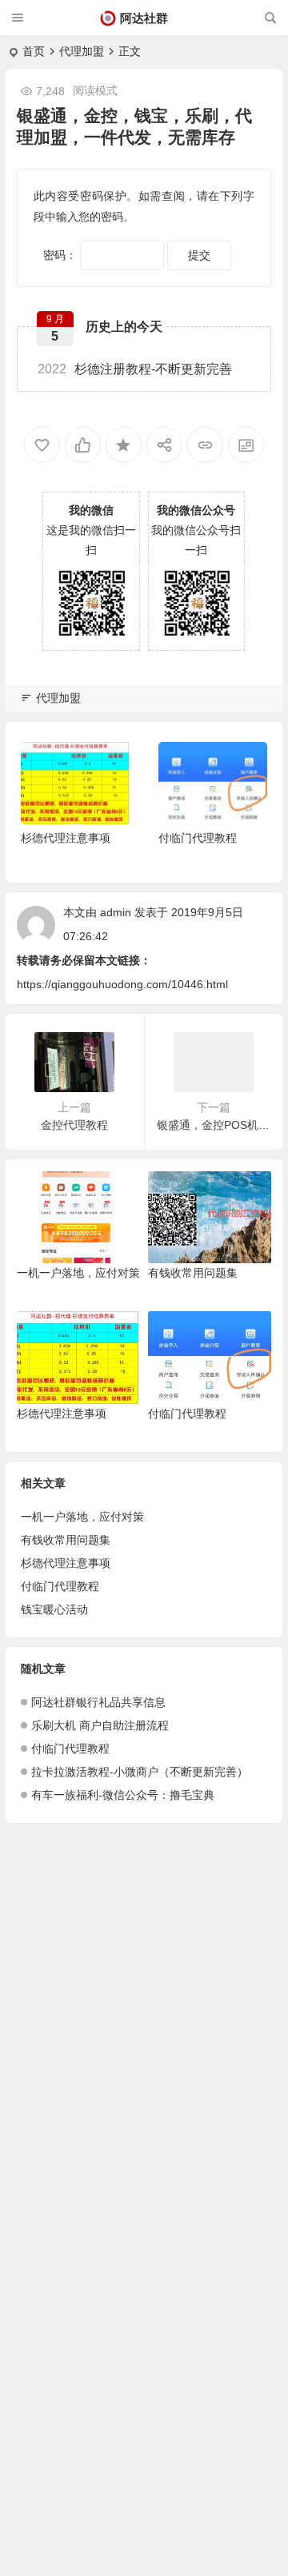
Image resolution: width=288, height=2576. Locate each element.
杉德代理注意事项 (66, 838)
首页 (34, 51)
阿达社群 (144, 18)
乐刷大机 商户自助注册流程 (100, 1725)
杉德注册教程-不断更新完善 (135, 369)
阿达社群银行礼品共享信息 (98, 1702)
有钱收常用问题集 (193, 1273)
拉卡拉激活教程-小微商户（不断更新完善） (140, 1772)
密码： (62, 255)
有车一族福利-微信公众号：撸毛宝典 (123, 1795)
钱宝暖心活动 (54, 1609)
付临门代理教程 (198, 838)
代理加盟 (82, 51)
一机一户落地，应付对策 (78, 1273)
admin (116, 912)
